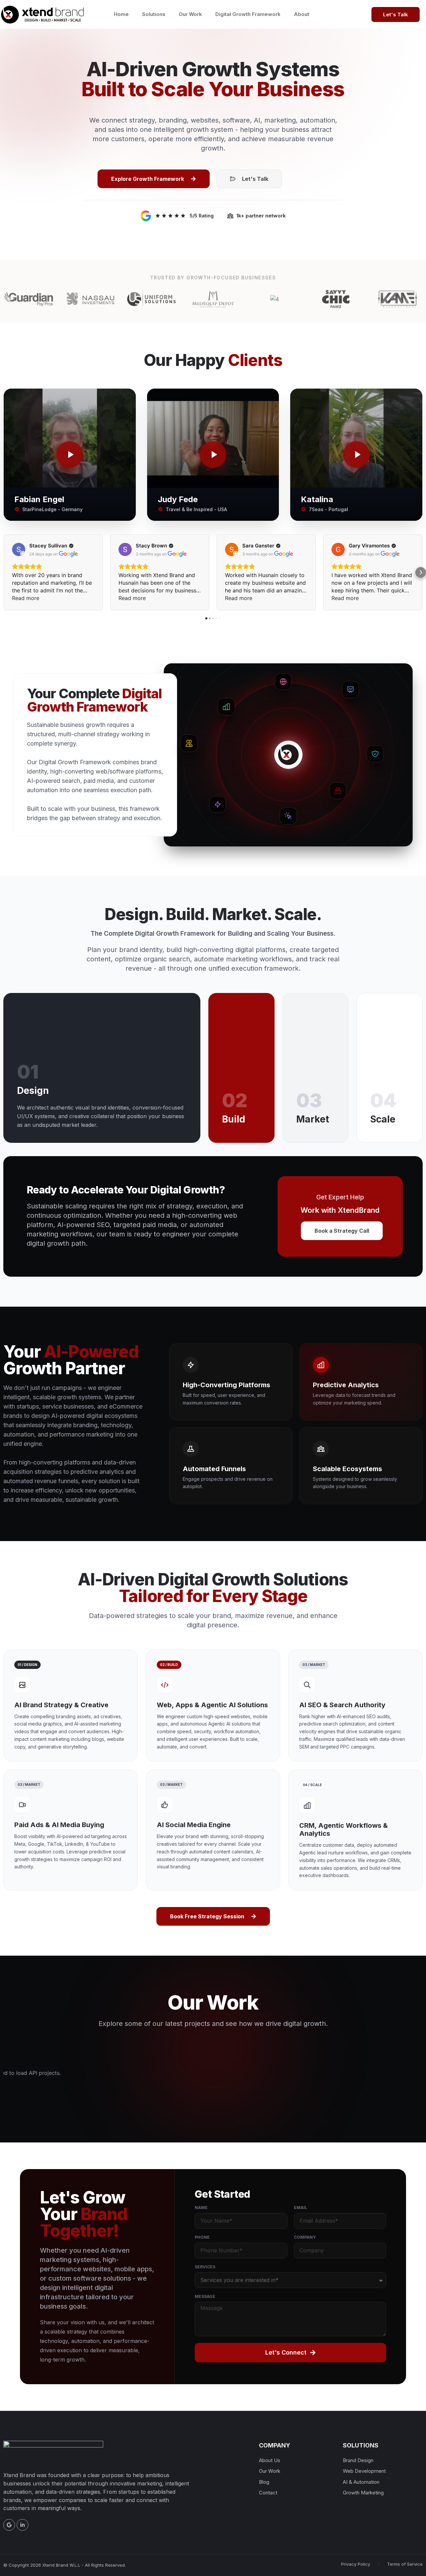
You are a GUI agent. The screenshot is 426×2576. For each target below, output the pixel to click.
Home (121, 14)
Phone (202, 2238)
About (302, 14)
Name (201, 2208)
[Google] (9, 2525)
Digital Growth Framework (248, 14)
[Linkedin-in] (22, 2525)
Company (305, 2238)
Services (205, 2267)
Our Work (190, 14)
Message (205, 2297)
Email (301, 2208)
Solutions (154, 14)
